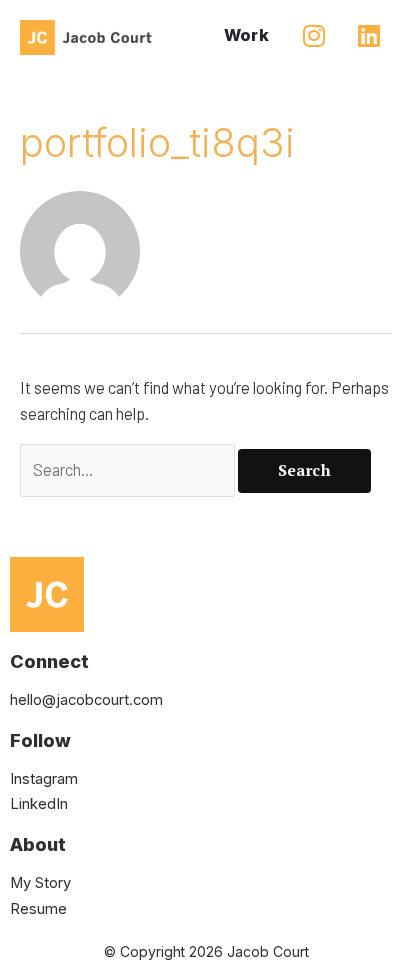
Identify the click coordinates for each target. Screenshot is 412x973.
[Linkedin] (369, 35)
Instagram (44, 779)
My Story (40, 883)
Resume (38, 909)
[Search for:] (129, 469)
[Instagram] (314, 35)
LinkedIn (39, 804)
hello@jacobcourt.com (86, 700)
